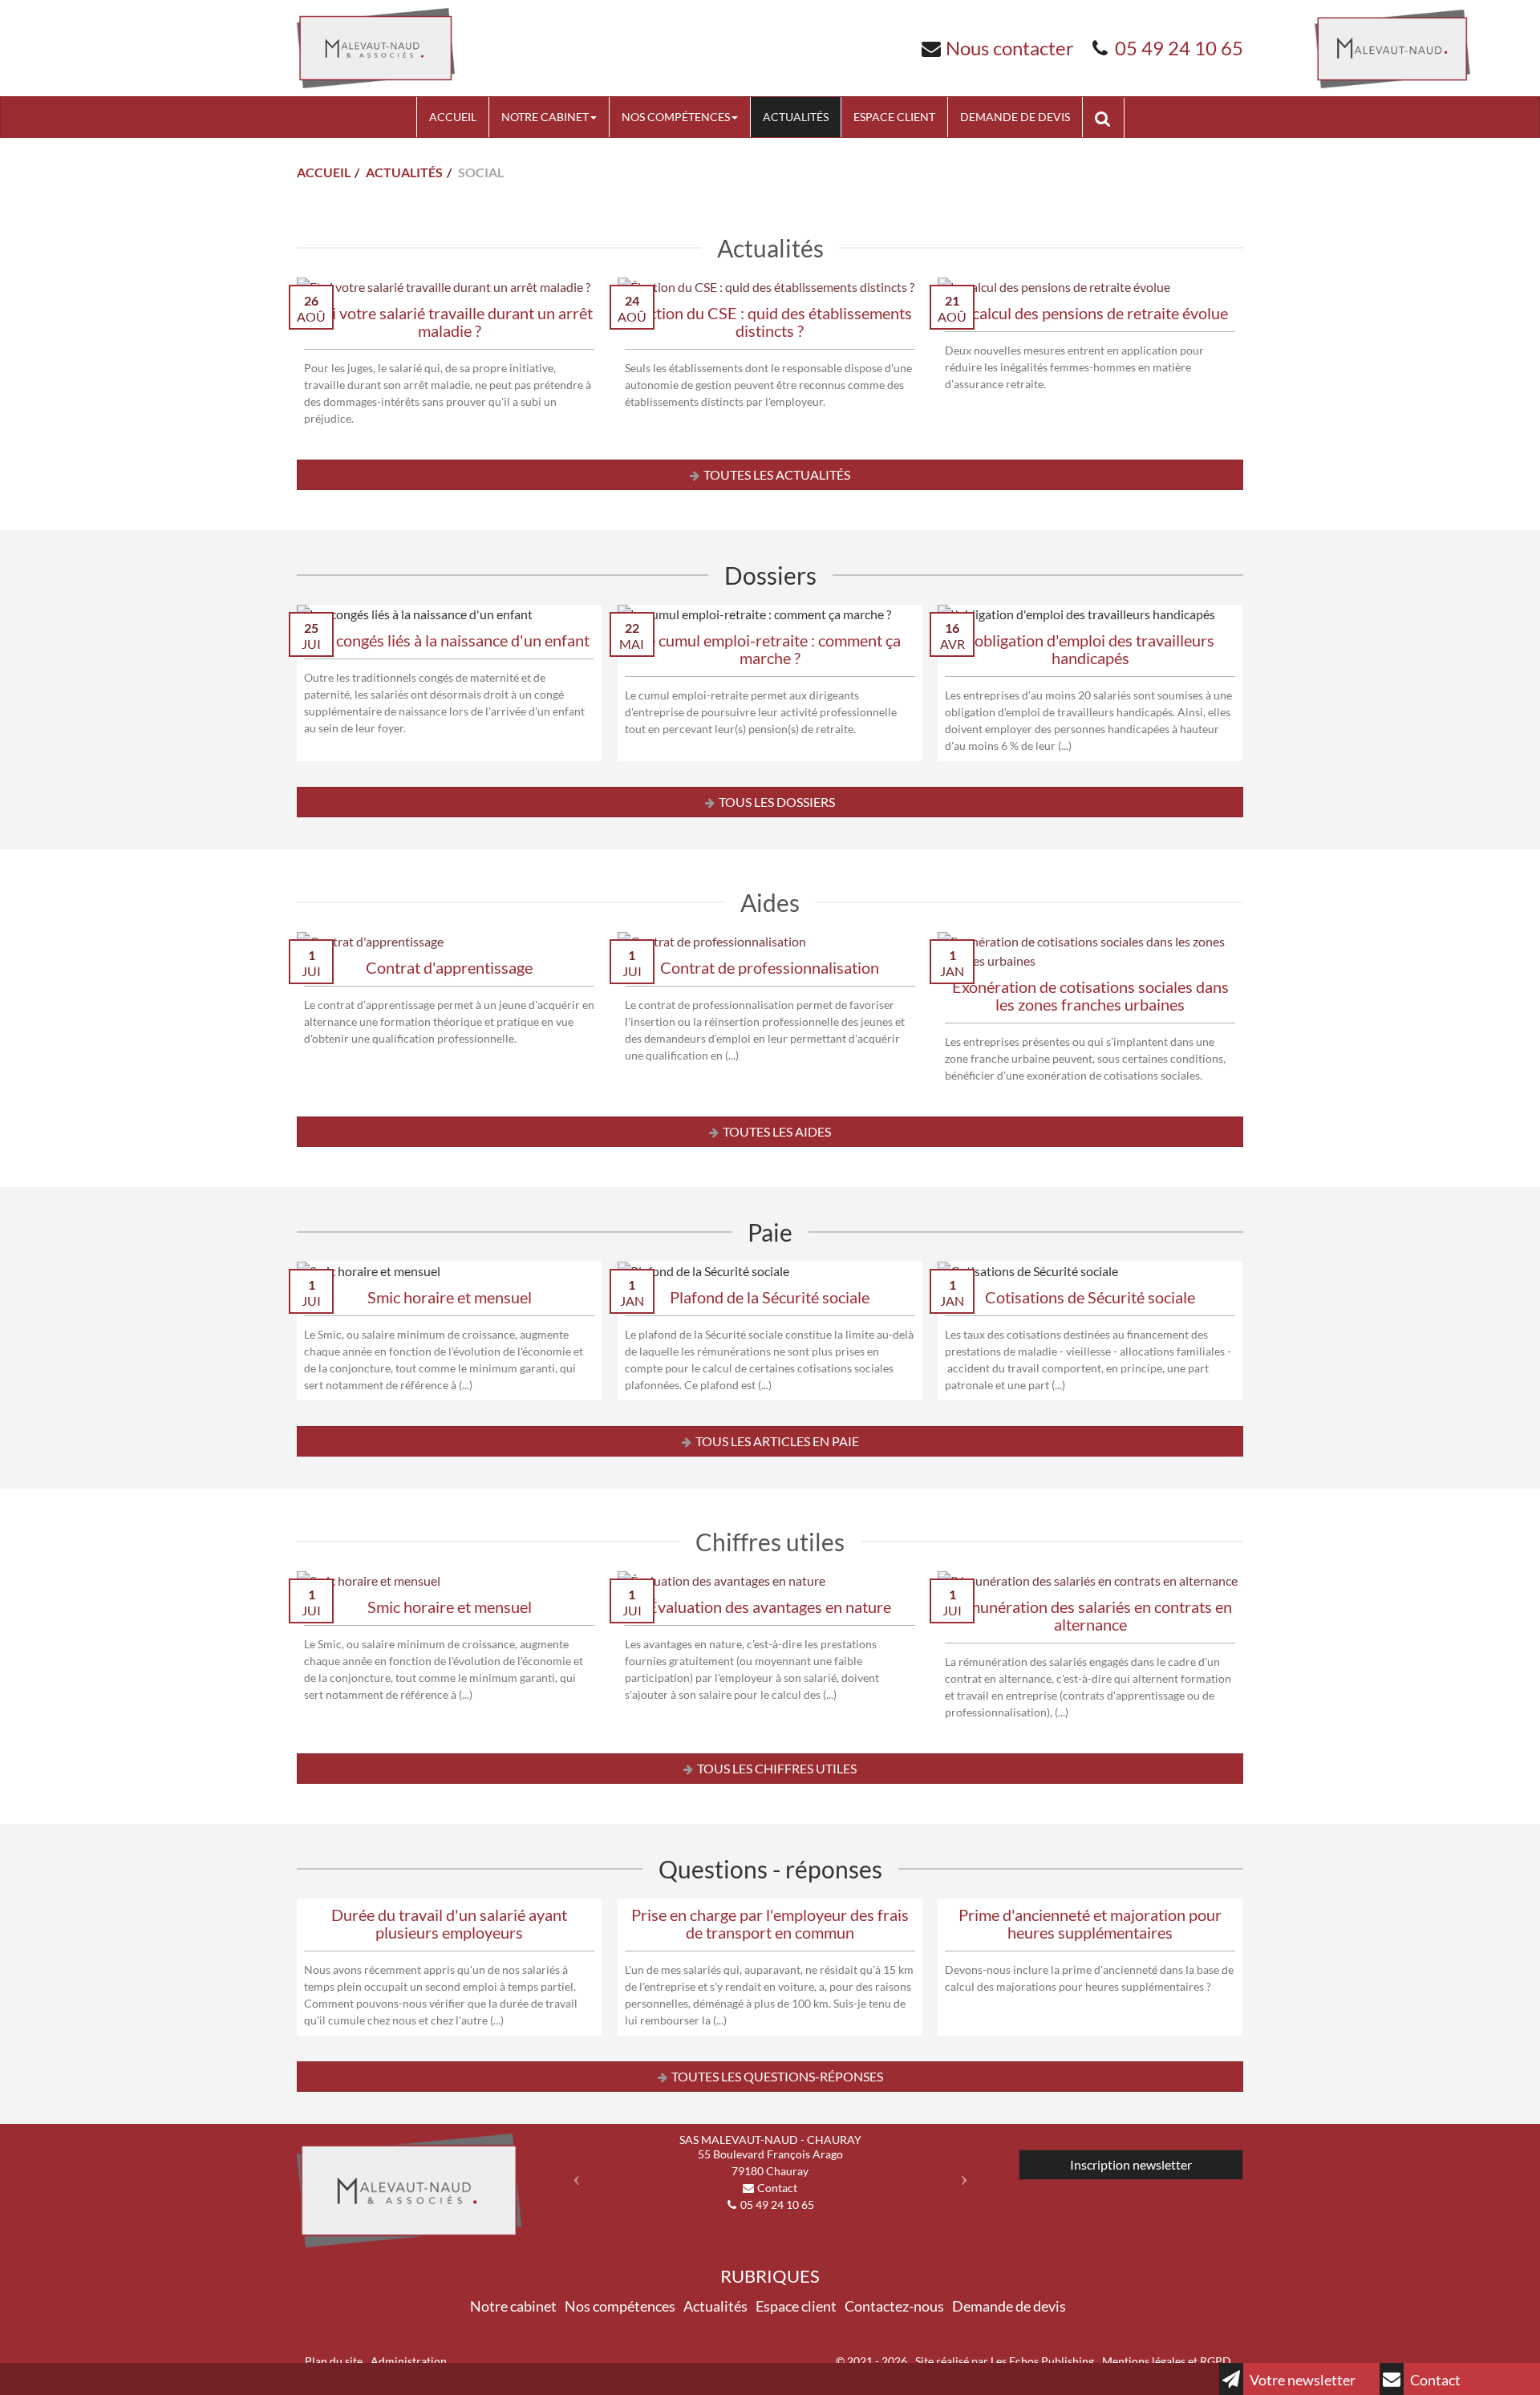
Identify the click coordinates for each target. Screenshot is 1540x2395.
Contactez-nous (894, 2306)
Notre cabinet (545, 117)
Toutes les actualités (777, 474)
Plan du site (334, 2361)
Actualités (796, 117)
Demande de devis (1015, 117)
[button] (572, 2173)
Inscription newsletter (1131, 2164)
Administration (409, 2361)
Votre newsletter (1301, 2380)
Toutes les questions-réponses (777, 2076)
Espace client (894, 117)
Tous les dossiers (777, 802)
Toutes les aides (777, 1131)
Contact (1434, 2380)
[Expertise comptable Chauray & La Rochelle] (376, 46)
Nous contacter (1010, 48)
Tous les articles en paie (777, 1441)
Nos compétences (676, 117)
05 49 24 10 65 (1179, 48)
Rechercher (1109, 117)
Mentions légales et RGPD (1167, 2361)
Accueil (453, 117)
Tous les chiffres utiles (777, 1768)
